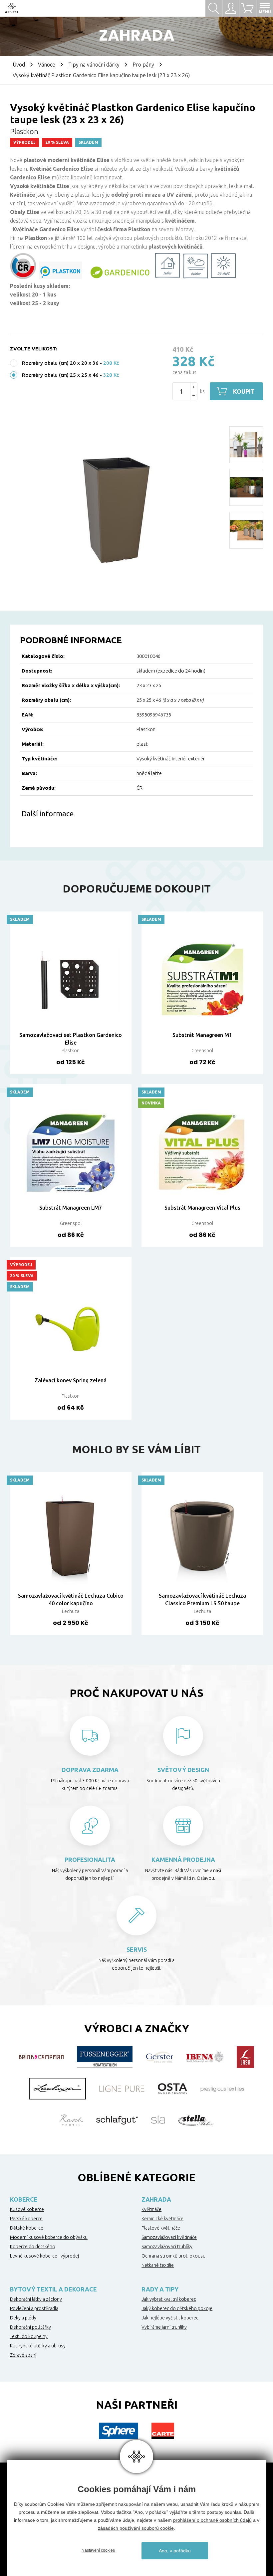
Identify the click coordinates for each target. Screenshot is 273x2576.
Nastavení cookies (98, 2550)
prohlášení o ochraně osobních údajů (212, 2520)
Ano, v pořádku (175, 2551)
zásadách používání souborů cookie (136, 2528)
